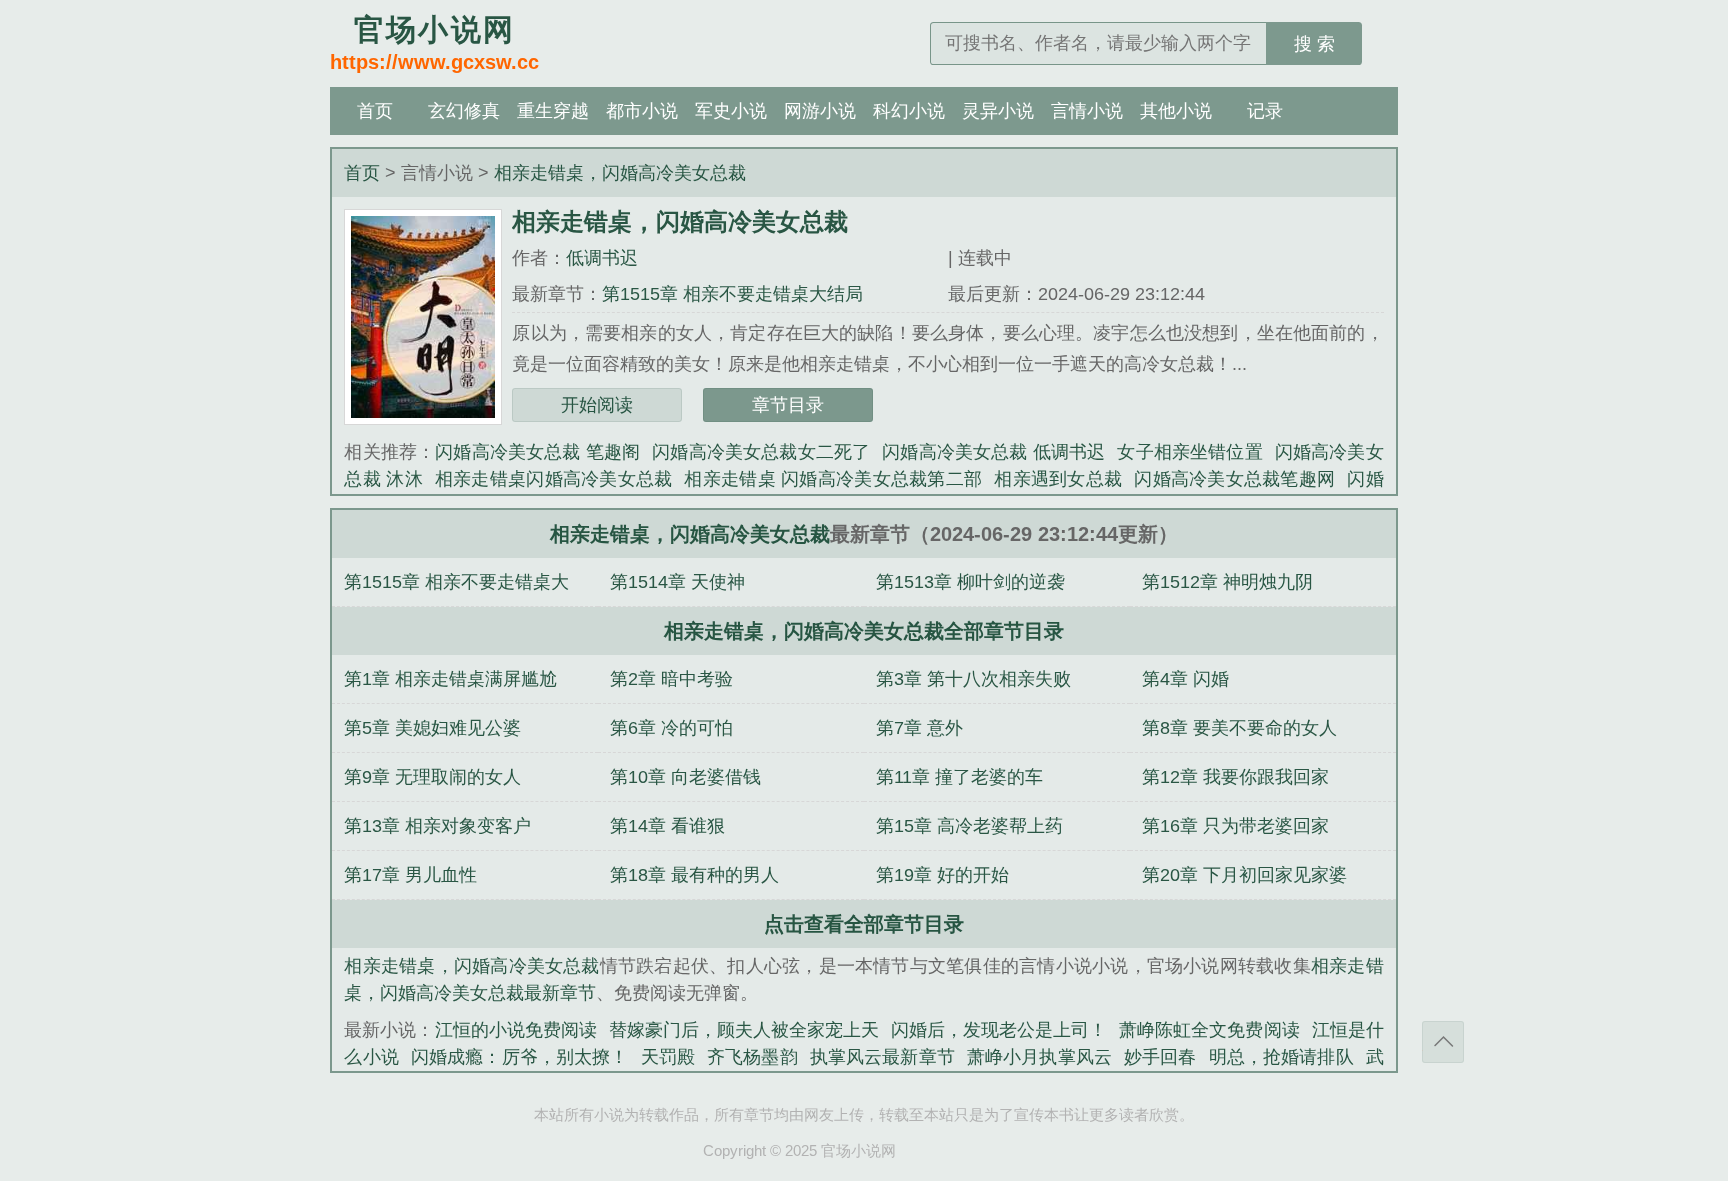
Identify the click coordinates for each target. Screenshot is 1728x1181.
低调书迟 (602, 258)
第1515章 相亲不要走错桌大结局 (732, 294)
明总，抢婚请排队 (1281, 1057)
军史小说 (731, 111)
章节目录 (788, 405)
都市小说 (642, 111)
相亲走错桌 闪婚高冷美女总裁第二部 (833, 479)
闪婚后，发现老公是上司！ (999, 1030)
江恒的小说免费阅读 (516, 1030)
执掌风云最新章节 (882, 1057)
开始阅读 (597, 405)
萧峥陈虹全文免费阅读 (1209, 1030)
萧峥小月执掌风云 (1039, 1057)
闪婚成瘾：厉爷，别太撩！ (520, 1057)
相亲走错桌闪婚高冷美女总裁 (554, 479)
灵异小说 (998, 111)
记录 (1265, 111)
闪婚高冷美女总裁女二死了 (761, 452)
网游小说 (820, 111)
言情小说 (1087, 111)
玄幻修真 (464, 111)
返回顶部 (1443, 1042)
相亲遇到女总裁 (1058, 479)
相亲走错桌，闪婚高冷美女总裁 (620, 173)
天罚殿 (668, 1057)
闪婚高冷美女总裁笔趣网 (1234, 479)
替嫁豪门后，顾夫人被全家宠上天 (744, 1030)
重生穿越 (553, 111)
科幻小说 (909, 111)
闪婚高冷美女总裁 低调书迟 (993, 452)
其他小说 (1176, 111)
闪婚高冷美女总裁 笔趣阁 (537, 452)
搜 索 (1314, 44)
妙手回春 (1160, 1057)
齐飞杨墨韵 (752, 1057)
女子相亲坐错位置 (1189, 452)
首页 (375, 111)
